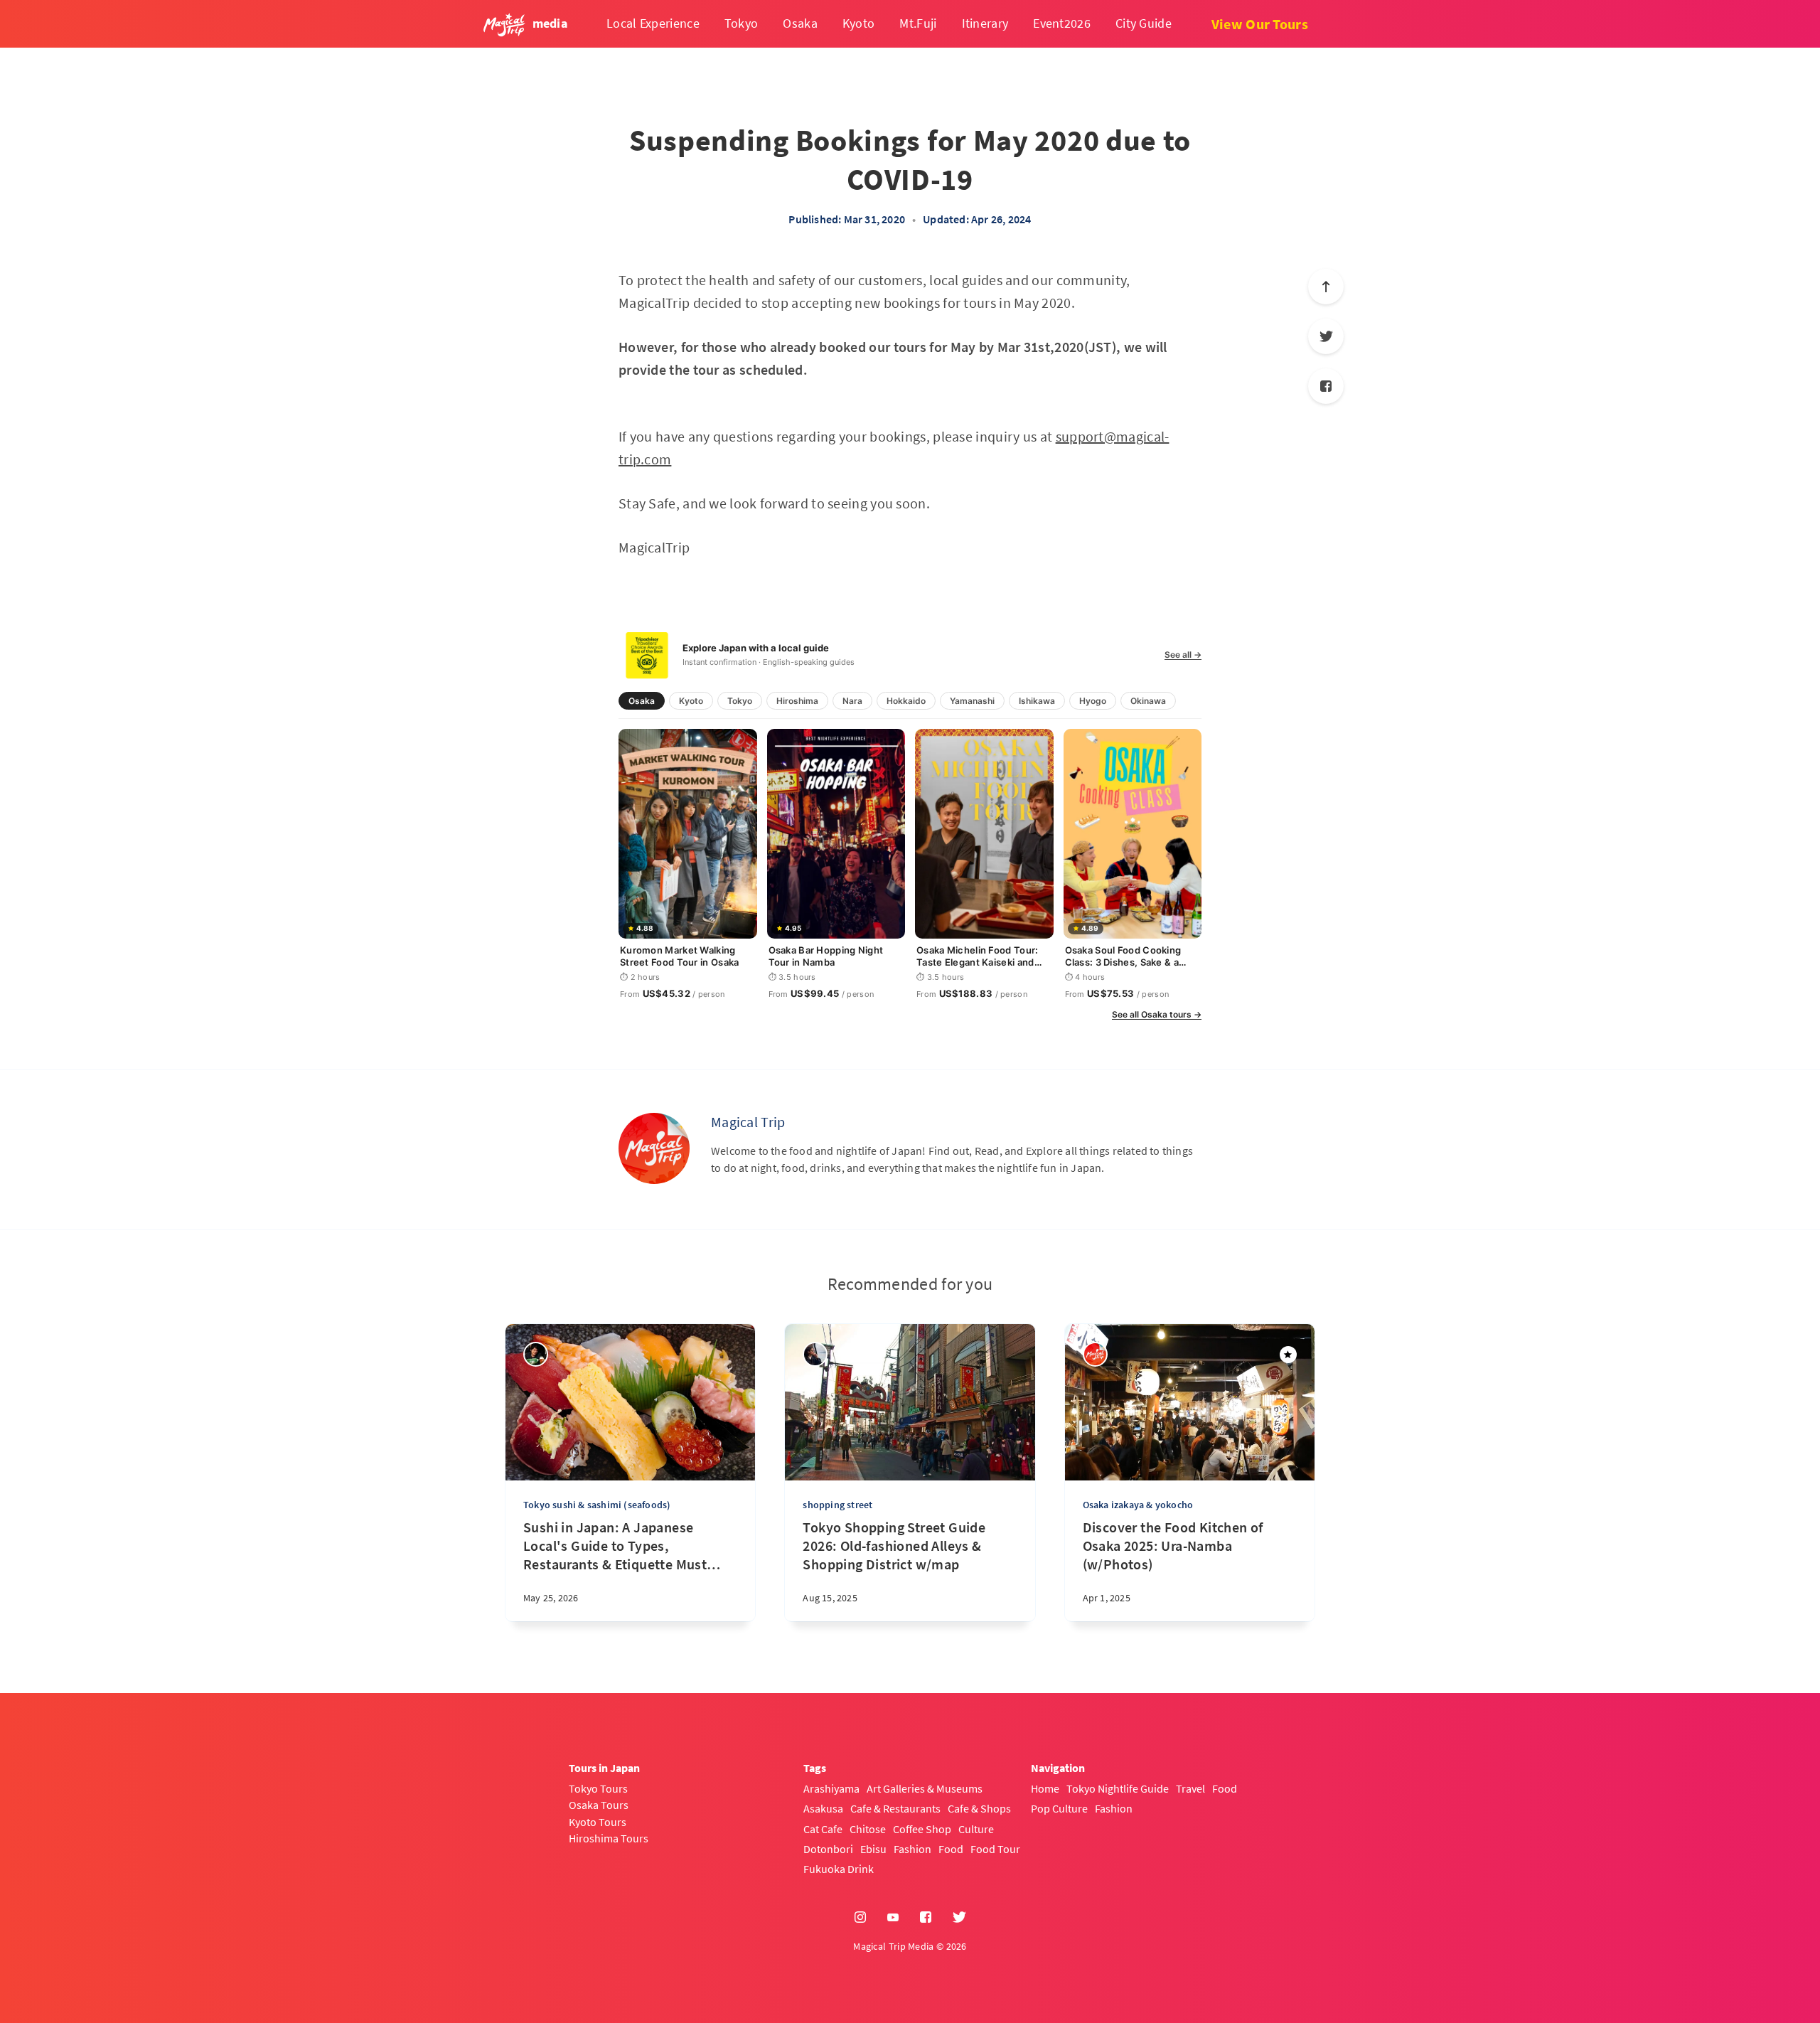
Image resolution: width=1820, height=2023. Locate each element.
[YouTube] (893, 1918)
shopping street (837, 1505)
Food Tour (995, 1849)
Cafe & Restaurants (895, 1808)
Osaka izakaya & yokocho (1138, 1505)
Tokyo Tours (598, 1788)
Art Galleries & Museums (925, 1788)
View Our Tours (1260, 24)
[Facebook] (1326, 386)
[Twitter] (1326, 336)
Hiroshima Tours (609, 1838)
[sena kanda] (815, 1354)
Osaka (800, 23)
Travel (1190, 1788)
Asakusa (823, 1808)
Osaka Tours (599, 1805)
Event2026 (1062, 23)
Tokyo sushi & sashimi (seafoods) (597, 1505)
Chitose (868, 1829)
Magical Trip (748, 1122)
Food (951, 1849)
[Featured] (1288, 1355)
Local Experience (653, 23)
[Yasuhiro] (536, 1354)
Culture (976, 1829)
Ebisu (873, 1849)
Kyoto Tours (598, 1822)
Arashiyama (831, 1788)
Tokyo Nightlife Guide (1118, 1788)
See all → (1183, 655)
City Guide (1144, 23)
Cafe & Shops (979, 1808)
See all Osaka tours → (1157, 1015)
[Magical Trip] (654, 1148)
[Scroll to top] (1326, 287)
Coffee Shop (922, 1829)
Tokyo (742, 23)
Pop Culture (1059, 1808)
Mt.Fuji (918, 23)
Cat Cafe (823, 1829)
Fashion (912, 1849)
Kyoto (859, 23)
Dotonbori (828, 1849)
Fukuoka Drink (839, 1869)
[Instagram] (860, 1918)
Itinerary (985, 23)
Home (1045, 1788)
